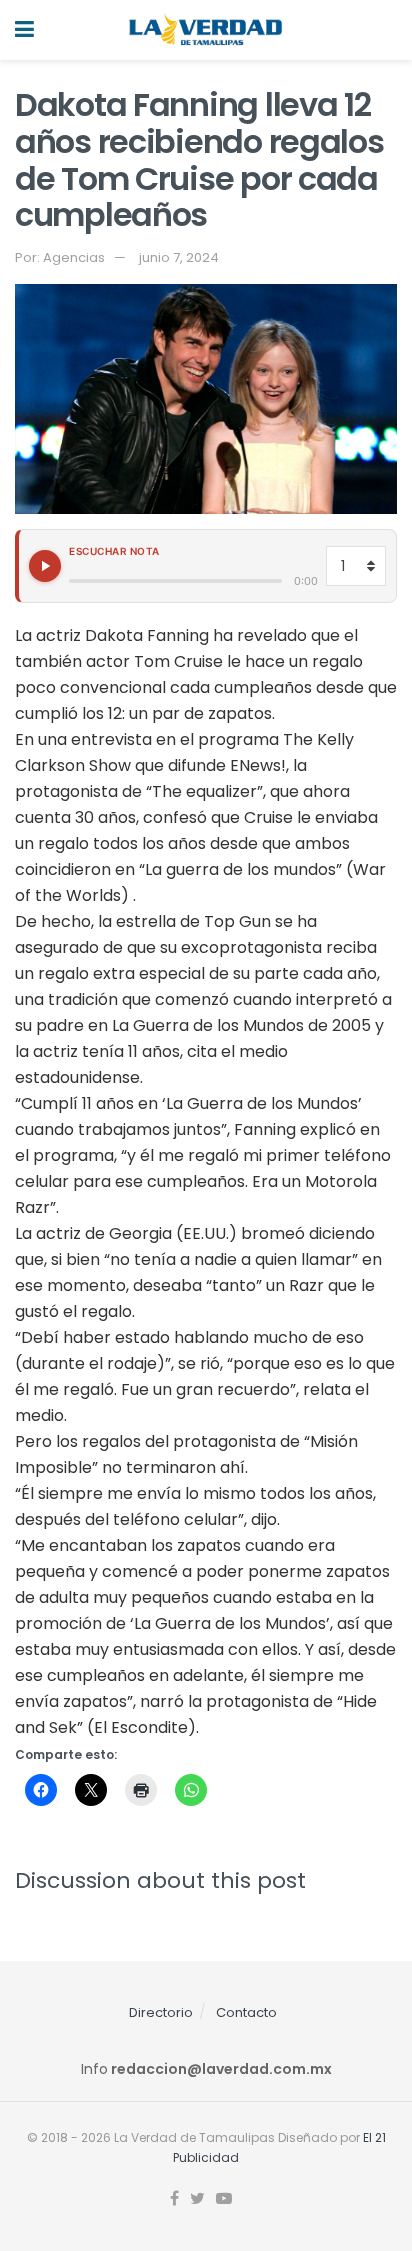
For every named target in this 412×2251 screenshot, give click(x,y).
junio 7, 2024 (179, 257)
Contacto (246, 2012)
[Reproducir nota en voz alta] (45, 566)
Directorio (161, 2012)
